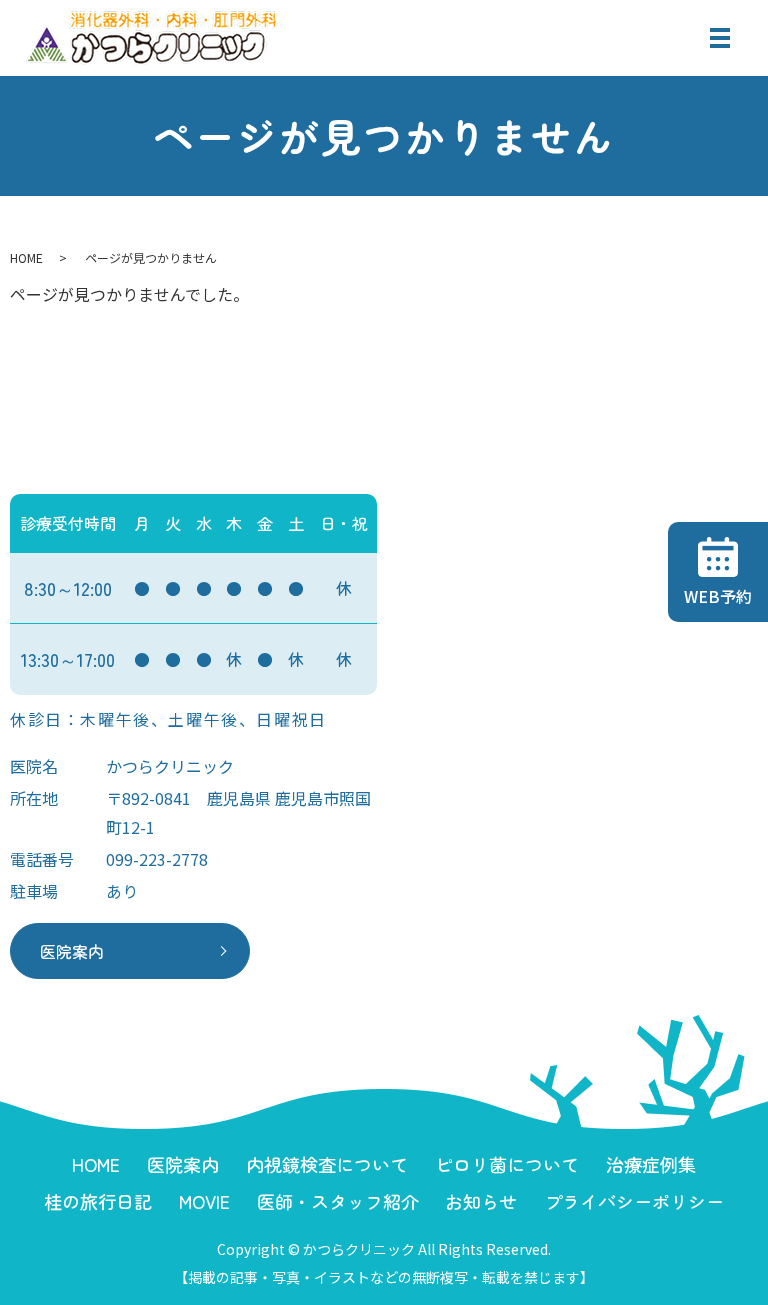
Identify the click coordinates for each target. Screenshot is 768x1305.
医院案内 (72, 951)
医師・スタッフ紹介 (338, 1201)
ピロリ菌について (507, 1164)
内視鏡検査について (327, 1164)
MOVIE (204, 1201)
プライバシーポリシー (634, 1201)
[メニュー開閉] (720, 38)
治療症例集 (651, 1164)
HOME (26, 257)
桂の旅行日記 (98, 1201)
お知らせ (481, 1201)
